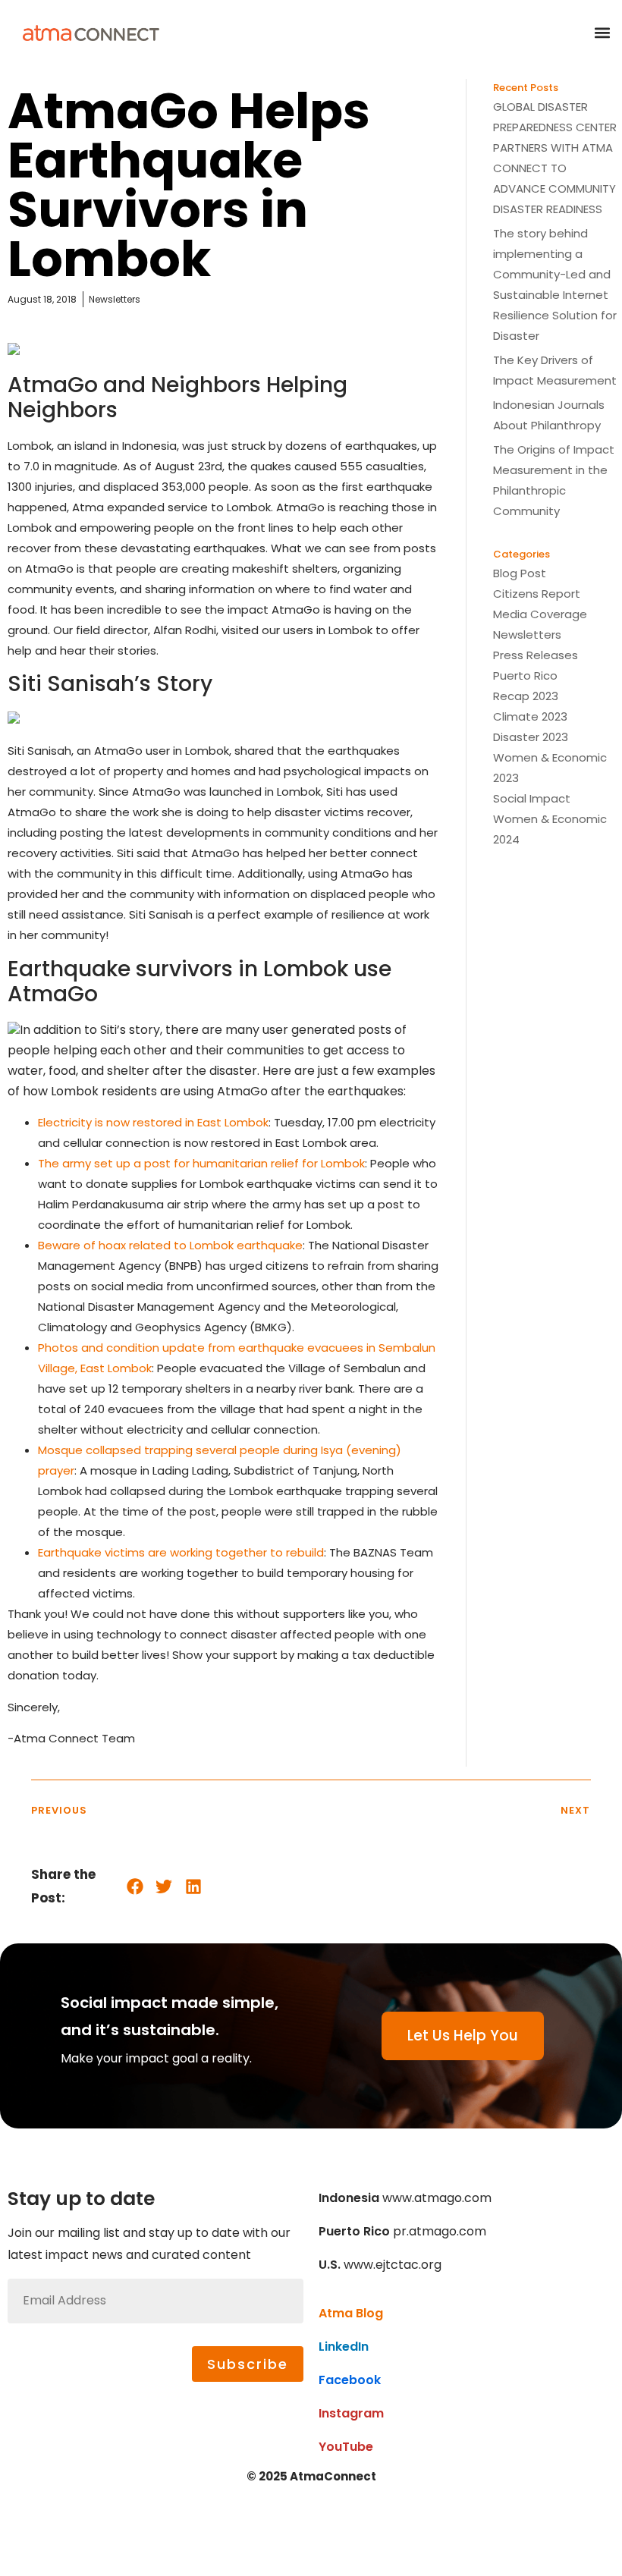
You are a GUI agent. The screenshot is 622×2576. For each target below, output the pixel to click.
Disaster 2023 (531, 737)
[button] (602, 32)
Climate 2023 (530, 716)
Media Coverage (540, 614)
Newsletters (527, 635)
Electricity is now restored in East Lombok (153, 1122)
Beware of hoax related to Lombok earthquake (170, 1245)
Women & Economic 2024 (550, 829)
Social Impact (532, 798)
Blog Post (520, 573)
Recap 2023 (526, 696)
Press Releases (536, 655)
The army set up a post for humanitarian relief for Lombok (201, 1163)
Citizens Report (537, 594)
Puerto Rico (525, 675)
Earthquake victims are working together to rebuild (181, 1552)
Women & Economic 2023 (550, 768)
